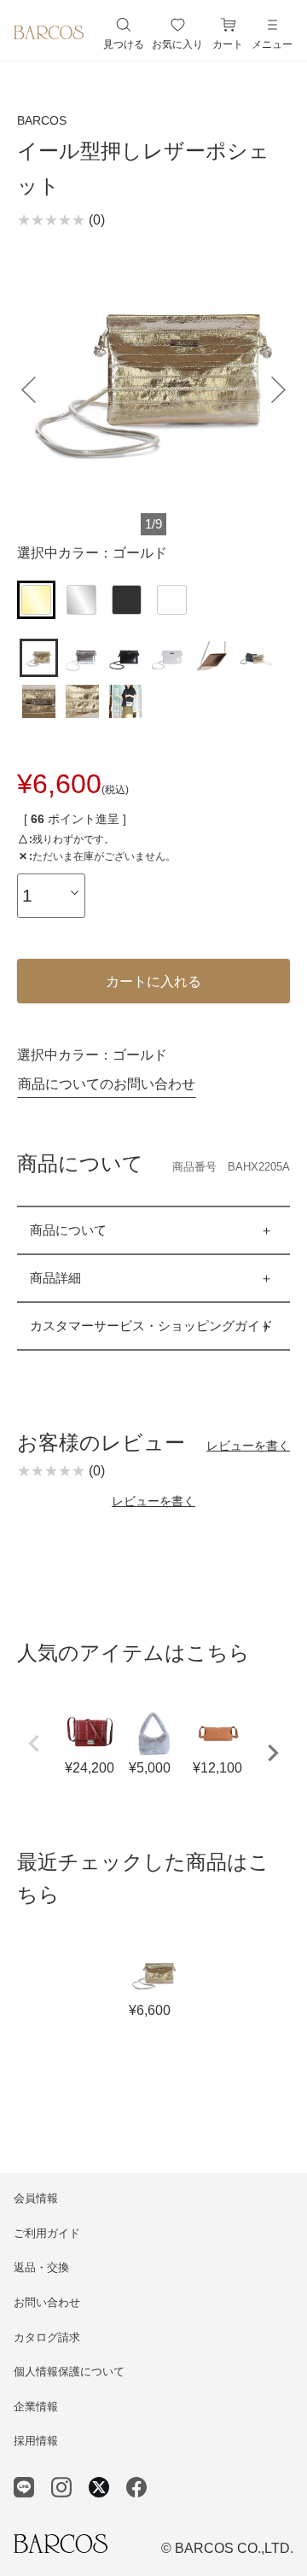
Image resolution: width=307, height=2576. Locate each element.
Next (273, 1753)
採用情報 (36, 2441)
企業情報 (36, 2407)
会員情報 (36, 2198)
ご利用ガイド (47, 2233)
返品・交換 (41, 2267)
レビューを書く (248, 1446)
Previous (34, 1744)
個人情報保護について (69, 2372)
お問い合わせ (47, 2302)
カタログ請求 (47, 2337)
